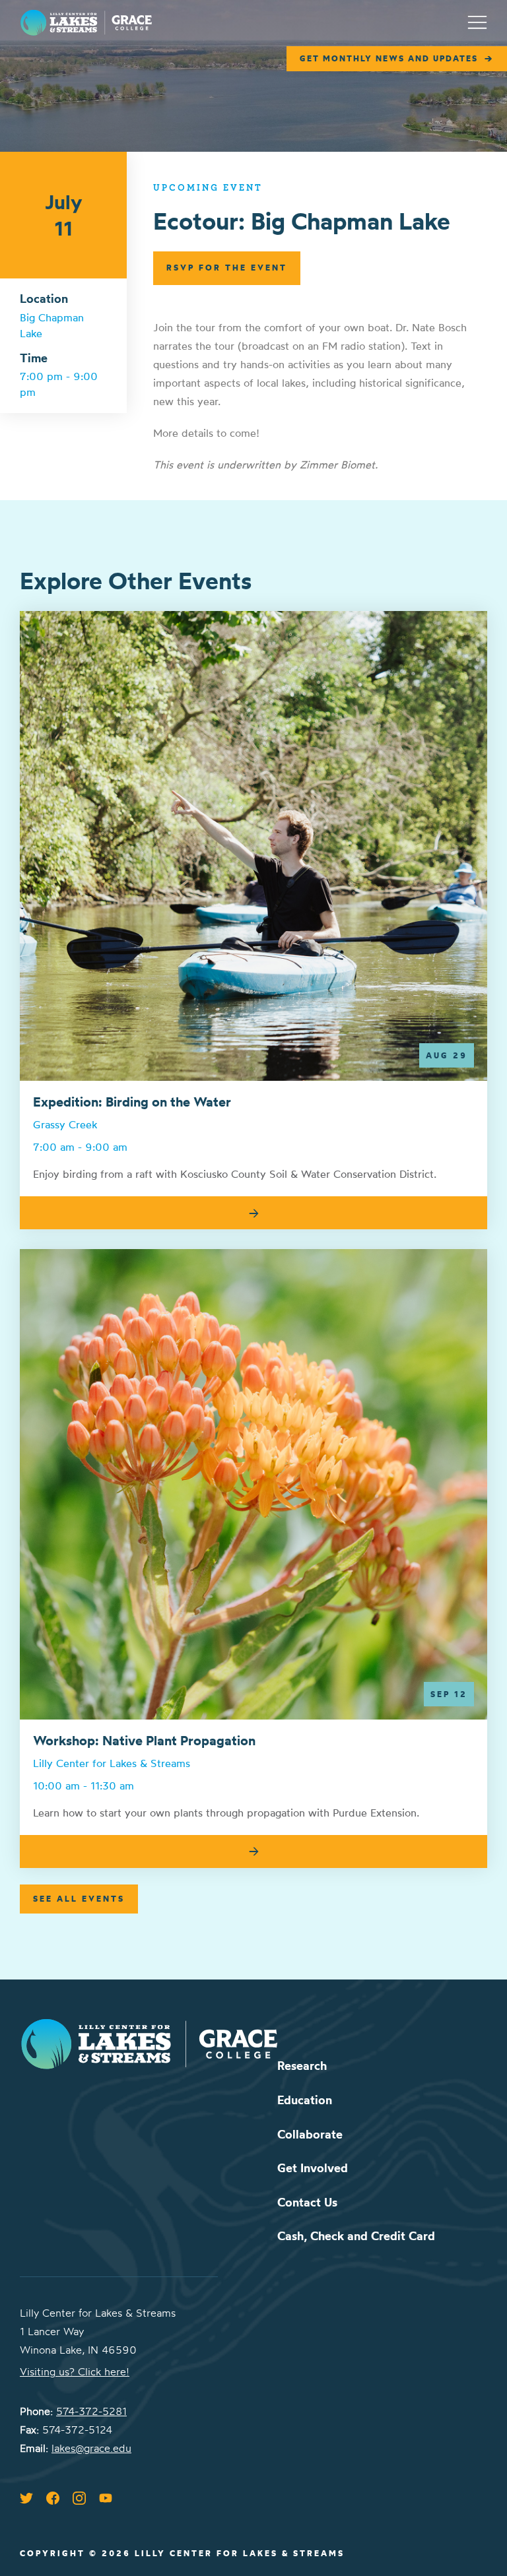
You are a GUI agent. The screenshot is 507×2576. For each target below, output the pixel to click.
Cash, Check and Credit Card (356, 2236)
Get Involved (313, 2168)
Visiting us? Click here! (75, 2371)
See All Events (79, 1899)
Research (302, 2066)
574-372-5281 (91, 2411)
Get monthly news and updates (389, 58)
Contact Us (307, 2202)
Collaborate (310, 2134)
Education (305, 2100)
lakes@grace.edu (91, 2448)
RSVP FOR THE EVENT (227, 268)
